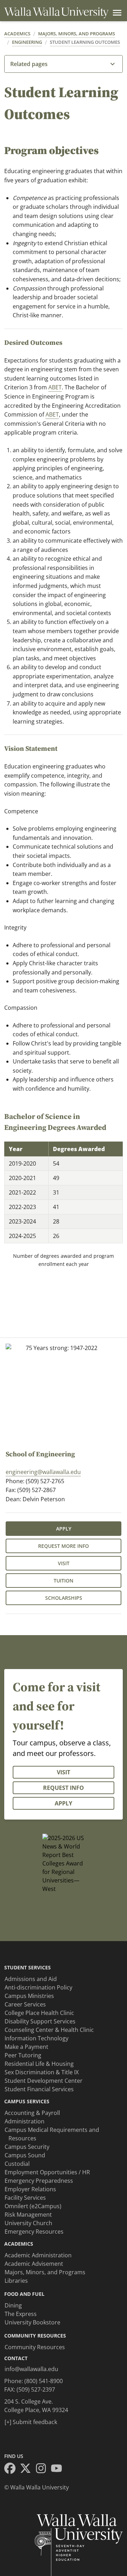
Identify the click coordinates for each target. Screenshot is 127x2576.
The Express (21, 2314)
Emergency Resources (34, 2232)
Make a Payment (26, 2047)
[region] (64, 1192)
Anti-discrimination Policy (38, 1987)
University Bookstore (32, 2322)
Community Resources (35, 2347)
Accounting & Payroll (32, 2113)
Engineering (27, 42)
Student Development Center (44, 2081)
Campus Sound (25, 2155)
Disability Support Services (40, 2021)
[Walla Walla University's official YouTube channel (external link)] (59, 2469)
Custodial (17, 2164)
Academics (17, 34)
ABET (55, 387)
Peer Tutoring (23, 2055)
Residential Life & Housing (39, 2064)
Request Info (64, 1788)
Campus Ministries (29, 1996)
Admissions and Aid (31, 1979)
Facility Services (25, 2198)
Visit (64, 1563)
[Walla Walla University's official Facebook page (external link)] (12, 2469)
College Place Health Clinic (39, 2013)
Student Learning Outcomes (85, 42)
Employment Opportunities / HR (47, 2172)
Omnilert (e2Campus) (33, 2206)
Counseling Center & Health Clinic (49, 2030)
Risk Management (28, 2215)
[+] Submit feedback (31, 2422)
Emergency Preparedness (39, 2181)
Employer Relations (30, 2189)
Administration (25, 2121)
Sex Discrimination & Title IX (42, 2072)
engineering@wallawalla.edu (43, 1472)
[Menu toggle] (116, 13)
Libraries (16, 2281)
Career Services (25, 2004)
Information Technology (37, 2038)
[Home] (56, 13)
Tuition (64, 1581)
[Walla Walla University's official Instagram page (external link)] (43, 2469)
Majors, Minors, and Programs (77, 34)
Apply (64, 1529)
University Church (28, 2223)
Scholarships (64, 1598)
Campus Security (27, 2147)
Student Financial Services (39, 2089)
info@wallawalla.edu (31, 2369)
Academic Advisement (34, 2264)
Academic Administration (38, 2255)
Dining (13, 2305)
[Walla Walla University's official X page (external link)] (28, 2469)
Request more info (64, 1546)
